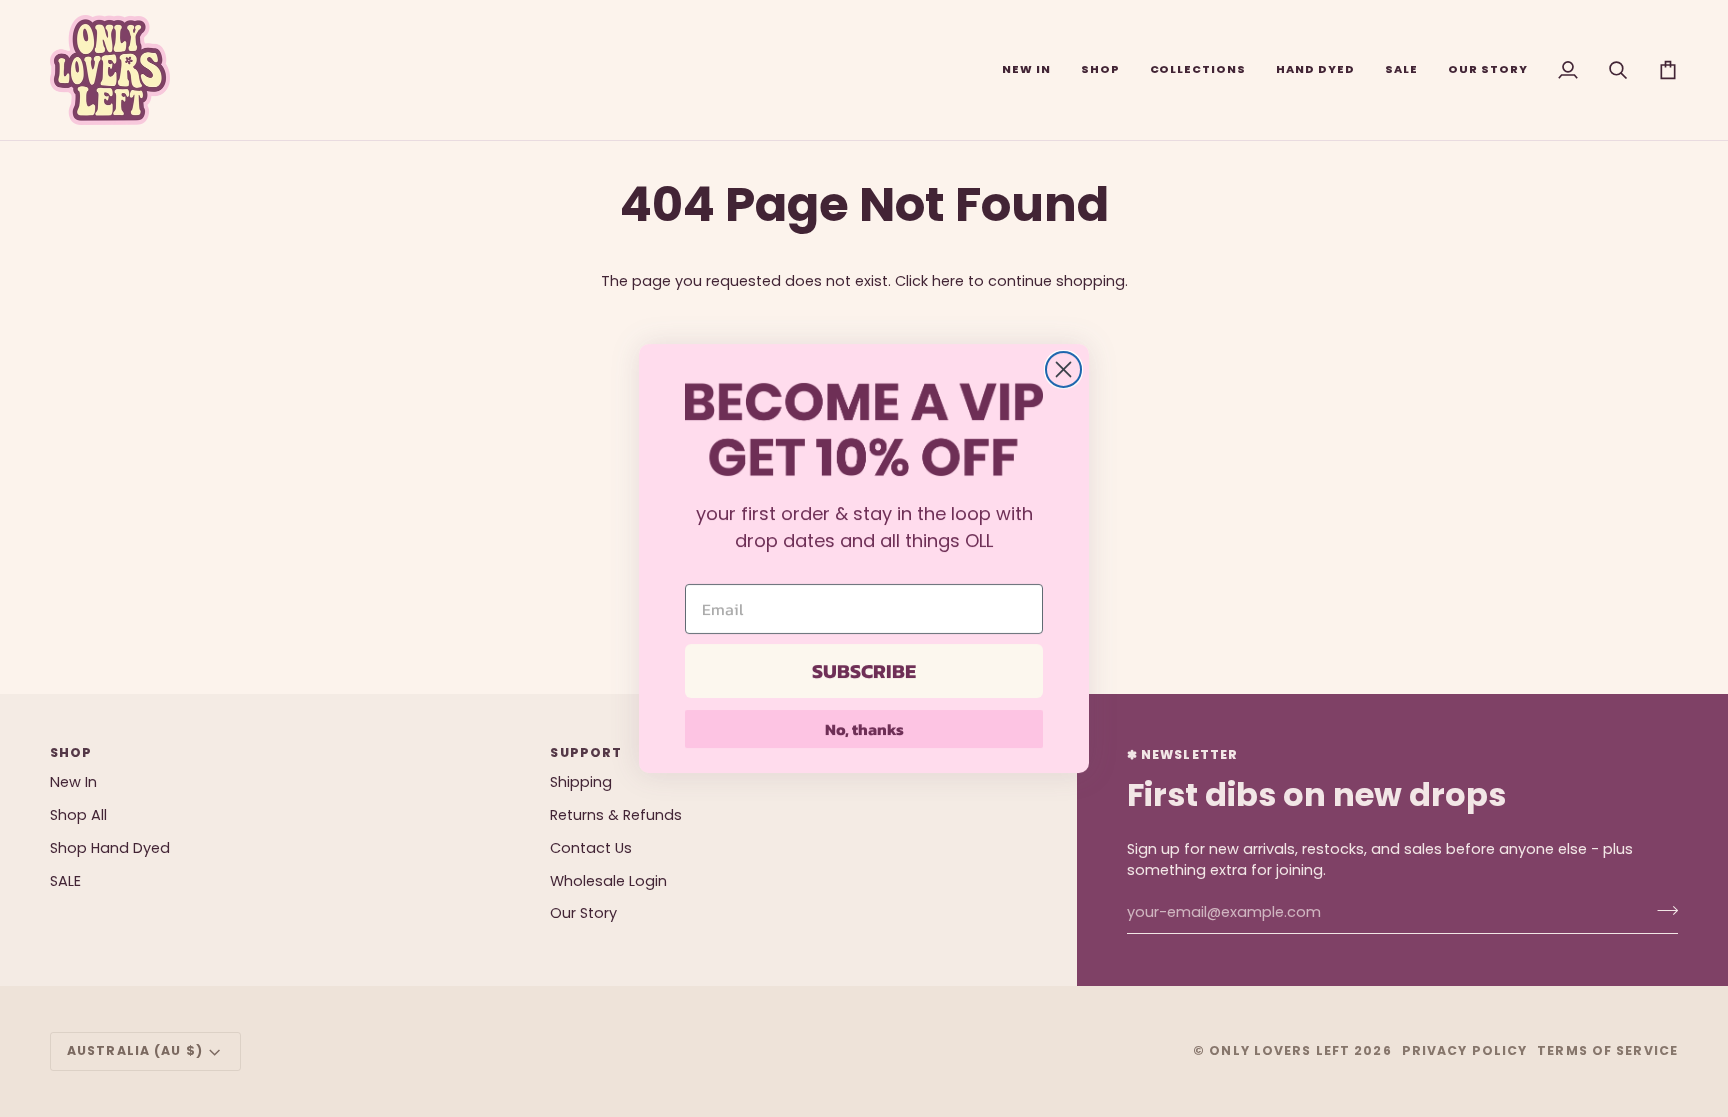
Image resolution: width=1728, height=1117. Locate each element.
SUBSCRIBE (864, 671)
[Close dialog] (1063, 369)
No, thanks (864, 729)
